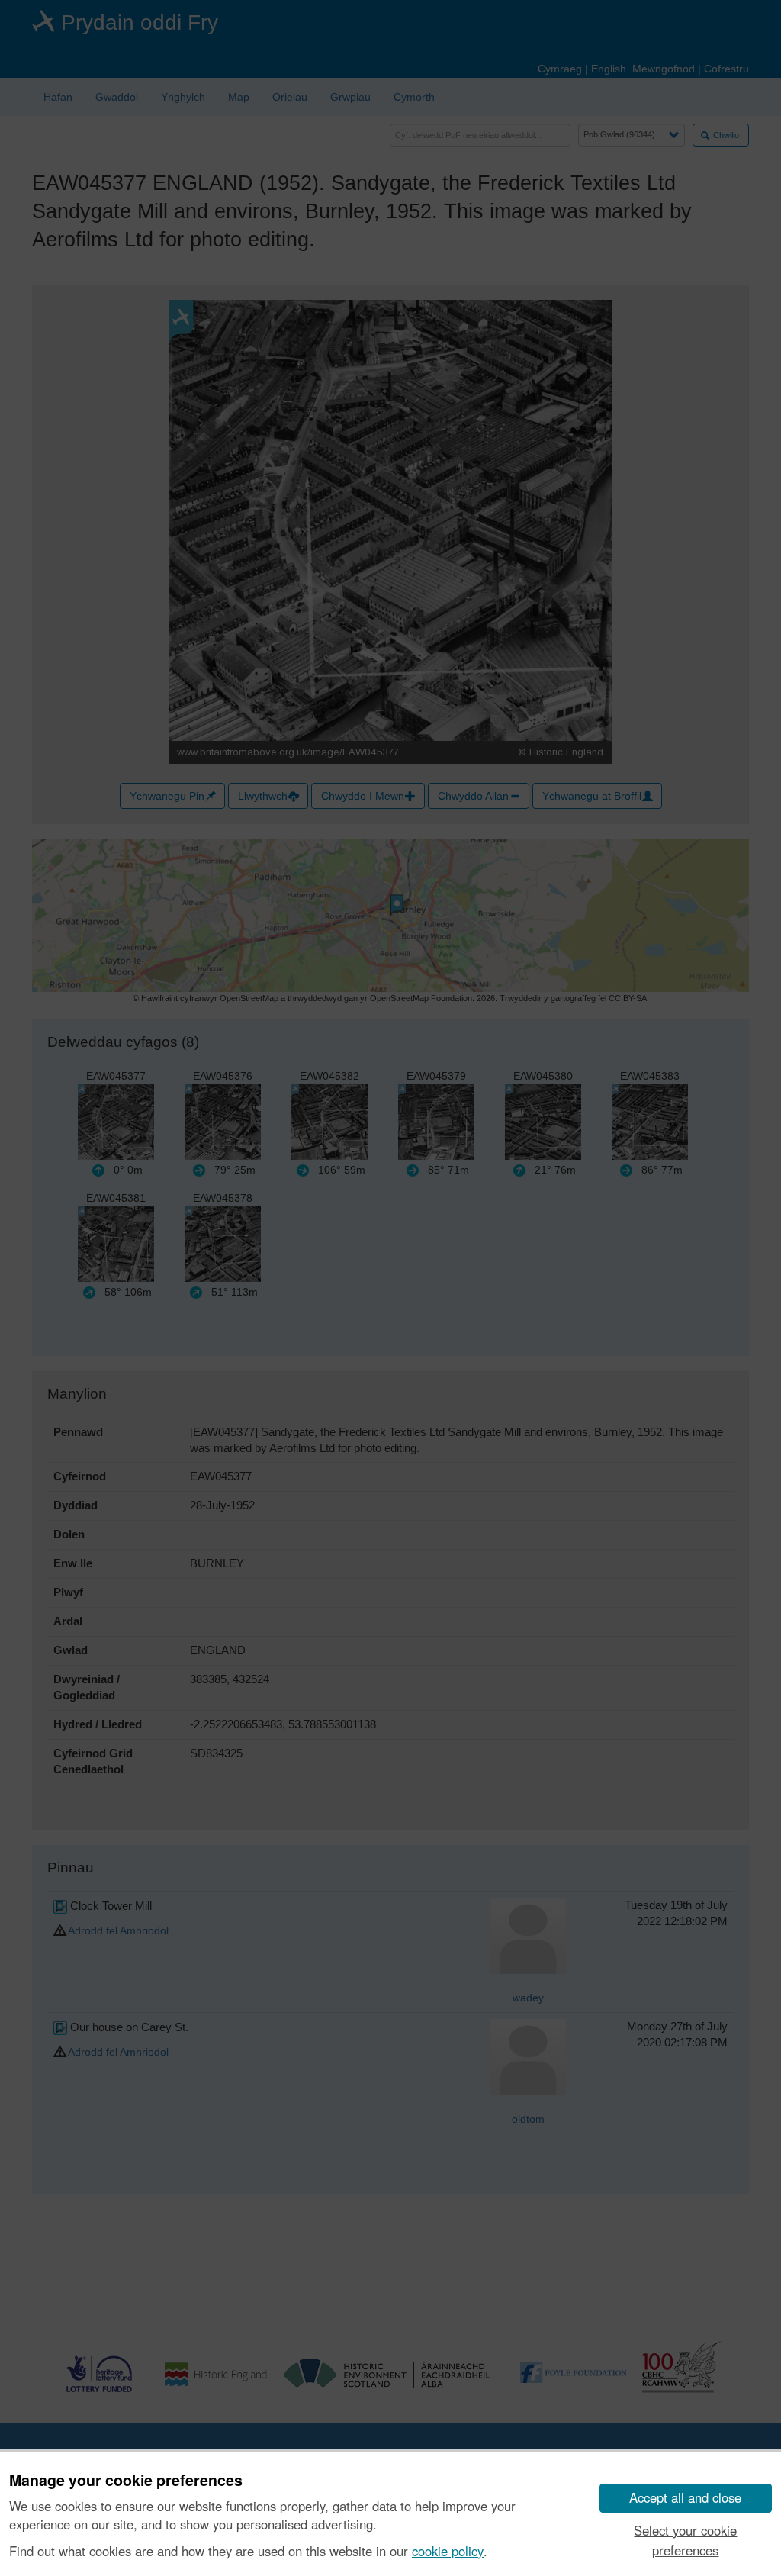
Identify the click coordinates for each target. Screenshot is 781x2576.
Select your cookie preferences (685, 2540)
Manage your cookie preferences (126, 2481)
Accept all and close (685, 2497)
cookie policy (448, 2551)
